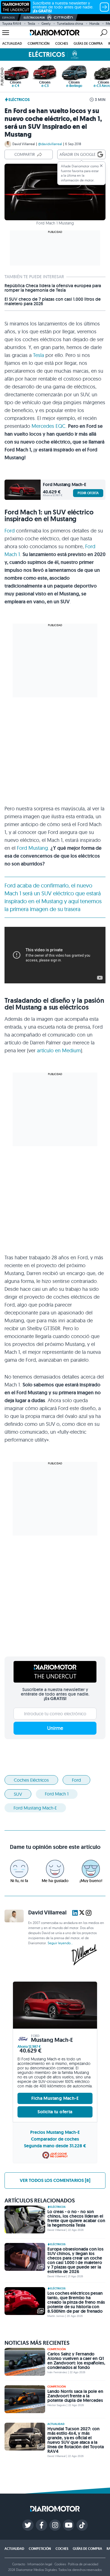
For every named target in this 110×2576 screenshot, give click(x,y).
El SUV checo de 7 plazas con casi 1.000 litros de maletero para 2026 (53, 302)
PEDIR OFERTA (88, 493)
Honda (94, 23)
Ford (10, 531)
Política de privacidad (83, 2564)
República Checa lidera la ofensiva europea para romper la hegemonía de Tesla (53, 288)
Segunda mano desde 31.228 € (55, 2146)
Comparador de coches (55, 2139)
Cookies (60, 2564)
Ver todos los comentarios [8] (55, 2180)
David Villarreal (24, 144)
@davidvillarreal (50, 144)
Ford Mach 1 (57, 1794)
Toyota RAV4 (12, 23)
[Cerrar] (101, 166)
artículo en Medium (59, 1050)
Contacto (19, 2564)
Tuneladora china (70, 23)
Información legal (40, 2564)
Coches (62, 43)
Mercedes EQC (49, 426)
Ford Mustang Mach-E (35, 1808)
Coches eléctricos (31, 1780)
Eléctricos (19, 100)
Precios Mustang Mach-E (55, 2132)
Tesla (31, 23)
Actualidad (12, 43)
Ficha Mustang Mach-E (55, 2098)
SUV (18, 1794)
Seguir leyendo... (60, 1943)
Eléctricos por (34, 18)
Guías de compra (88, 43)
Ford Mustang (32, 848)
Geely (46, 23)
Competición (39, 43)
